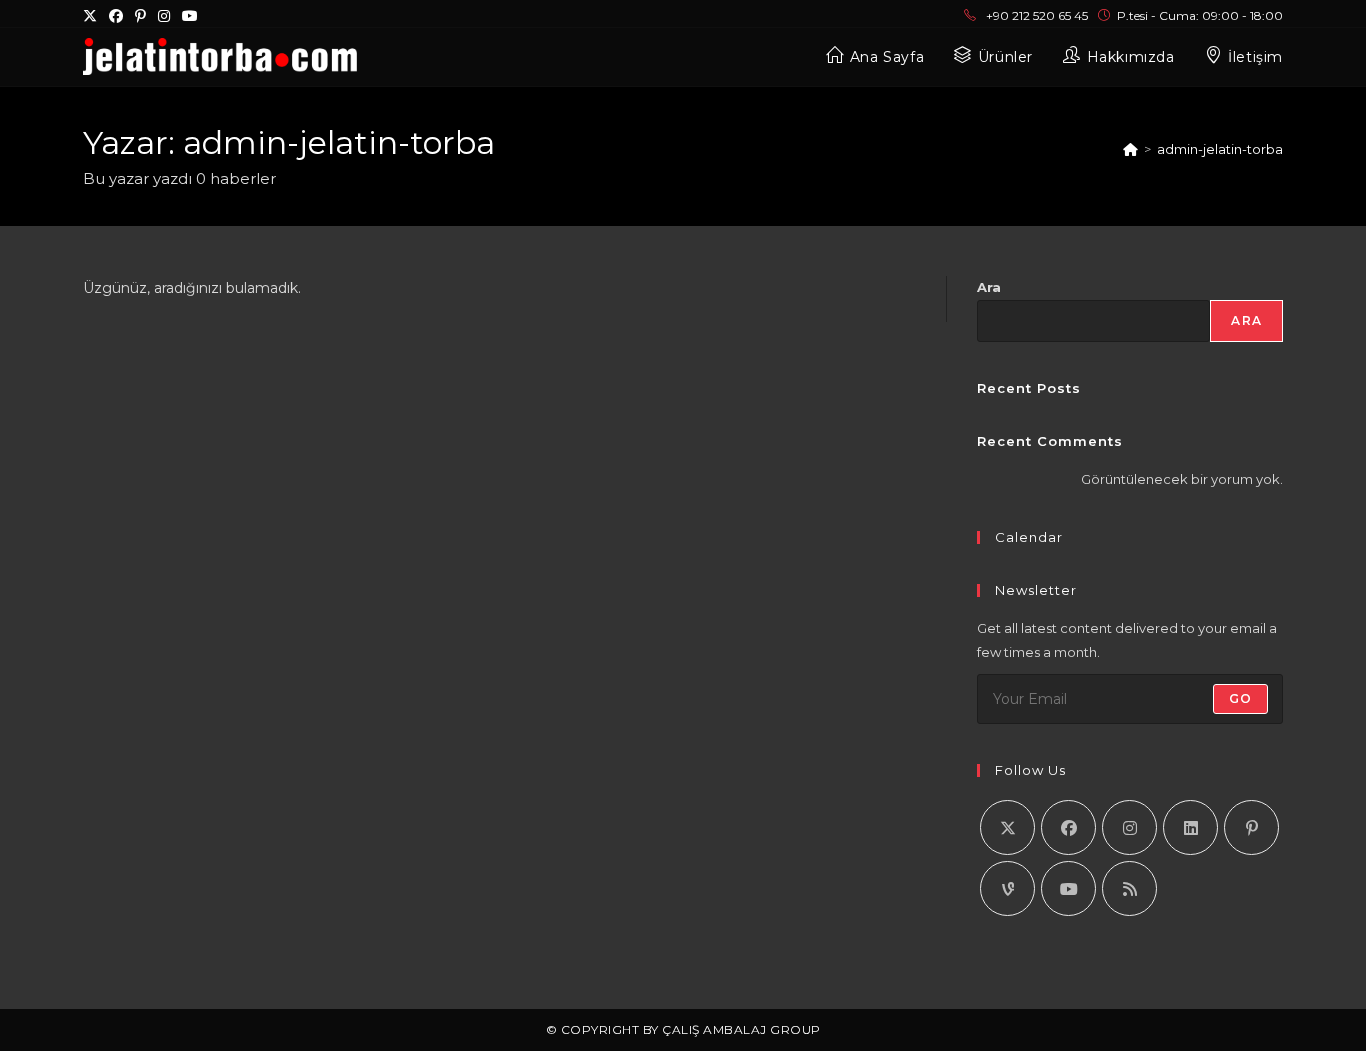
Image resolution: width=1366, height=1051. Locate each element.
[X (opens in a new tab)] (93, 16)
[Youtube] (1068, 888)
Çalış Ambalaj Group (741, 1029)
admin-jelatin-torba (1220, 149)
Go (1240, 698)
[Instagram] (1129, 827)
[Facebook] (1068, 827)
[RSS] (1129, 888)
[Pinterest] (1251, 827)
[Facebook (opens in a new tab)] (116, 16)
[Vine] (1007, 888)
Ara (989, 287)
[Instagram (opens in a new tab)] (164, 16)
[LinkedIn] (1190, 827)
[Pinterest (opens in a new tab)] (140, 16)
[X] (1007, 827)
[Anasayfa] (1130, 149)
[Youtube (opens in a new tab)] (190, 16)
